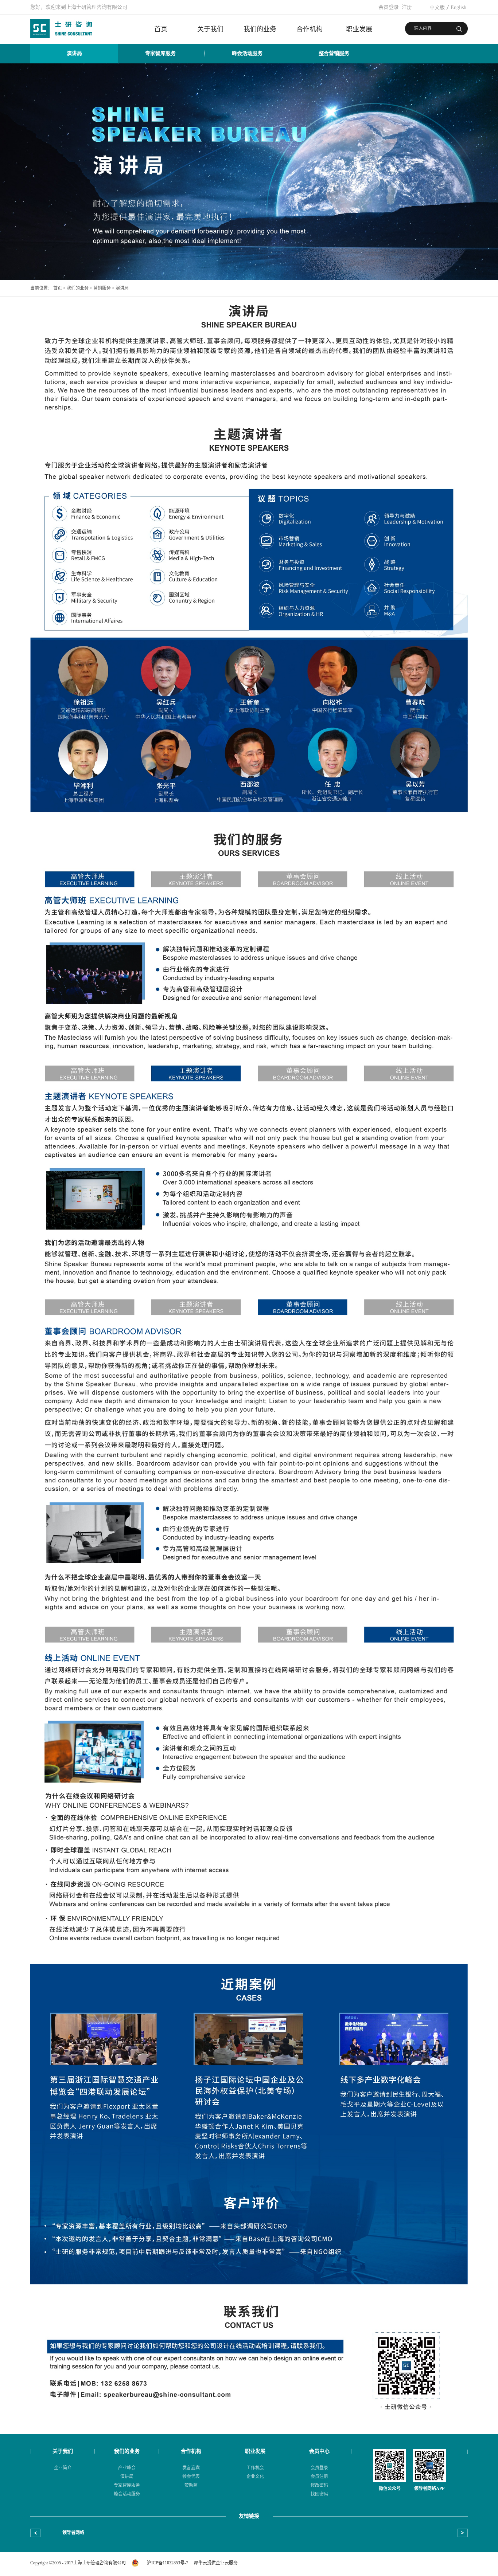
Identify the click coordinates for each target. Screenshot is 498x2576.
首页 (161, 29)
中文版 (437, 7)
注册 (407, 7)
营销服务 (102, 288)
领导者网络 (73, 2533)
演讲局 (122, 288)
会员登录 (389, 7)
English (458, 7)
